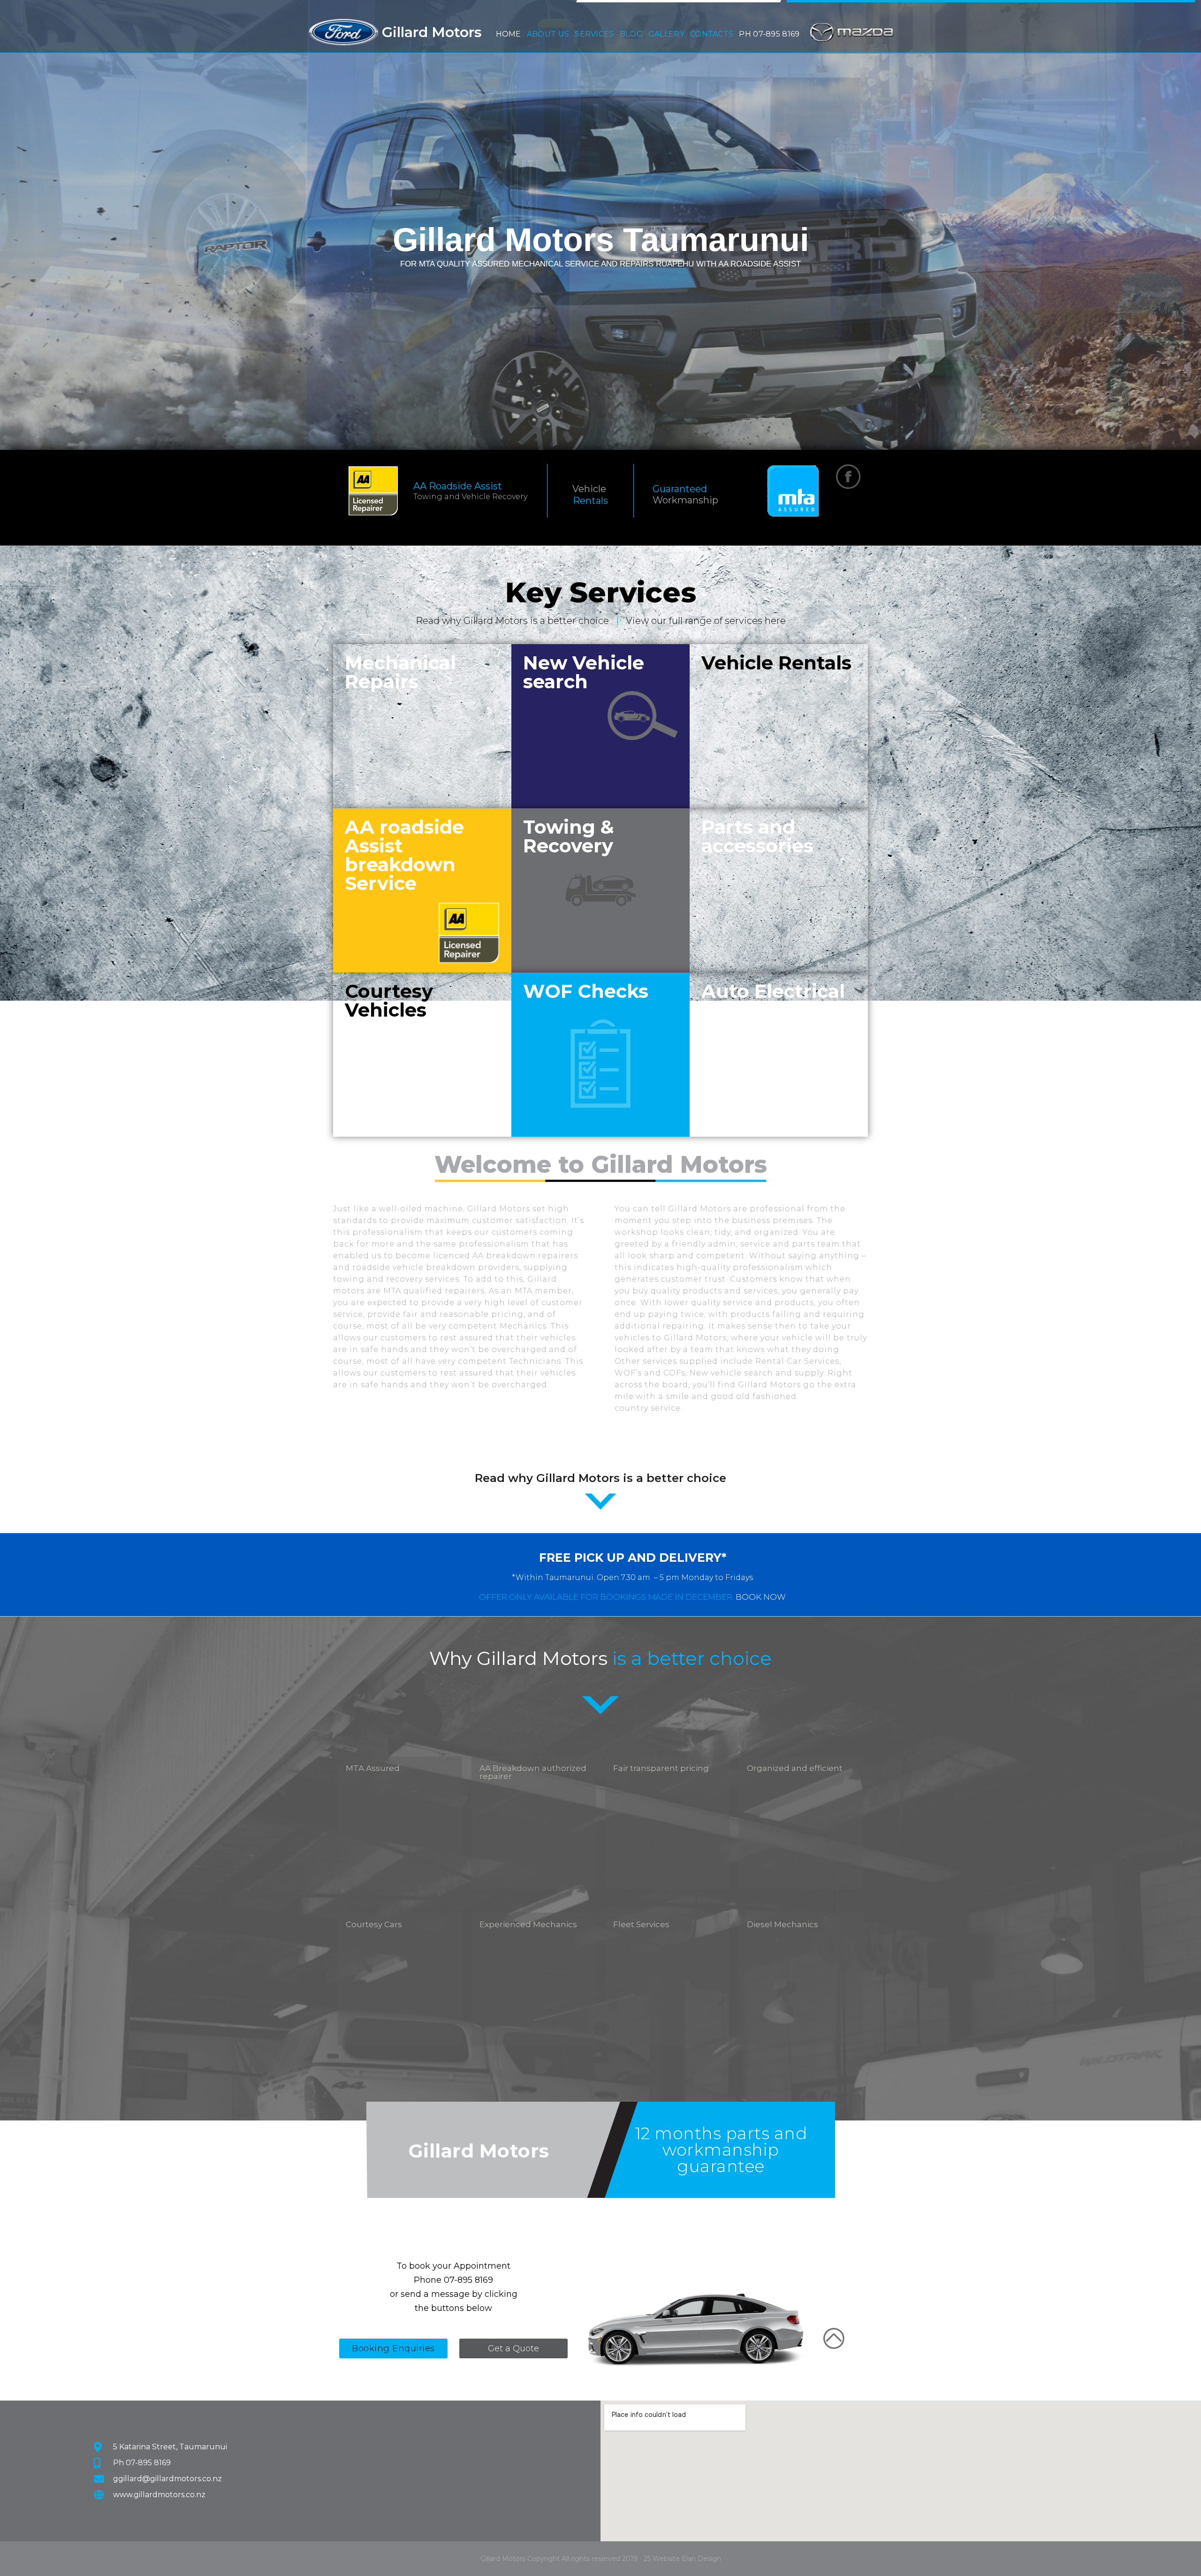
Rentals (590, 501)
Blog (631, 34)
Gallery (666, 34)
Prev (14, 224)
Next (1187, 224)
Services (594, 32)
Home (509, 34)
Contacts (712, 34)
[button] (548, 32)
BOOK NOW (761, 1597)
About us (548, 32)
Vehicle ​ (590, 489)
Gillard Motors (432, 32)
